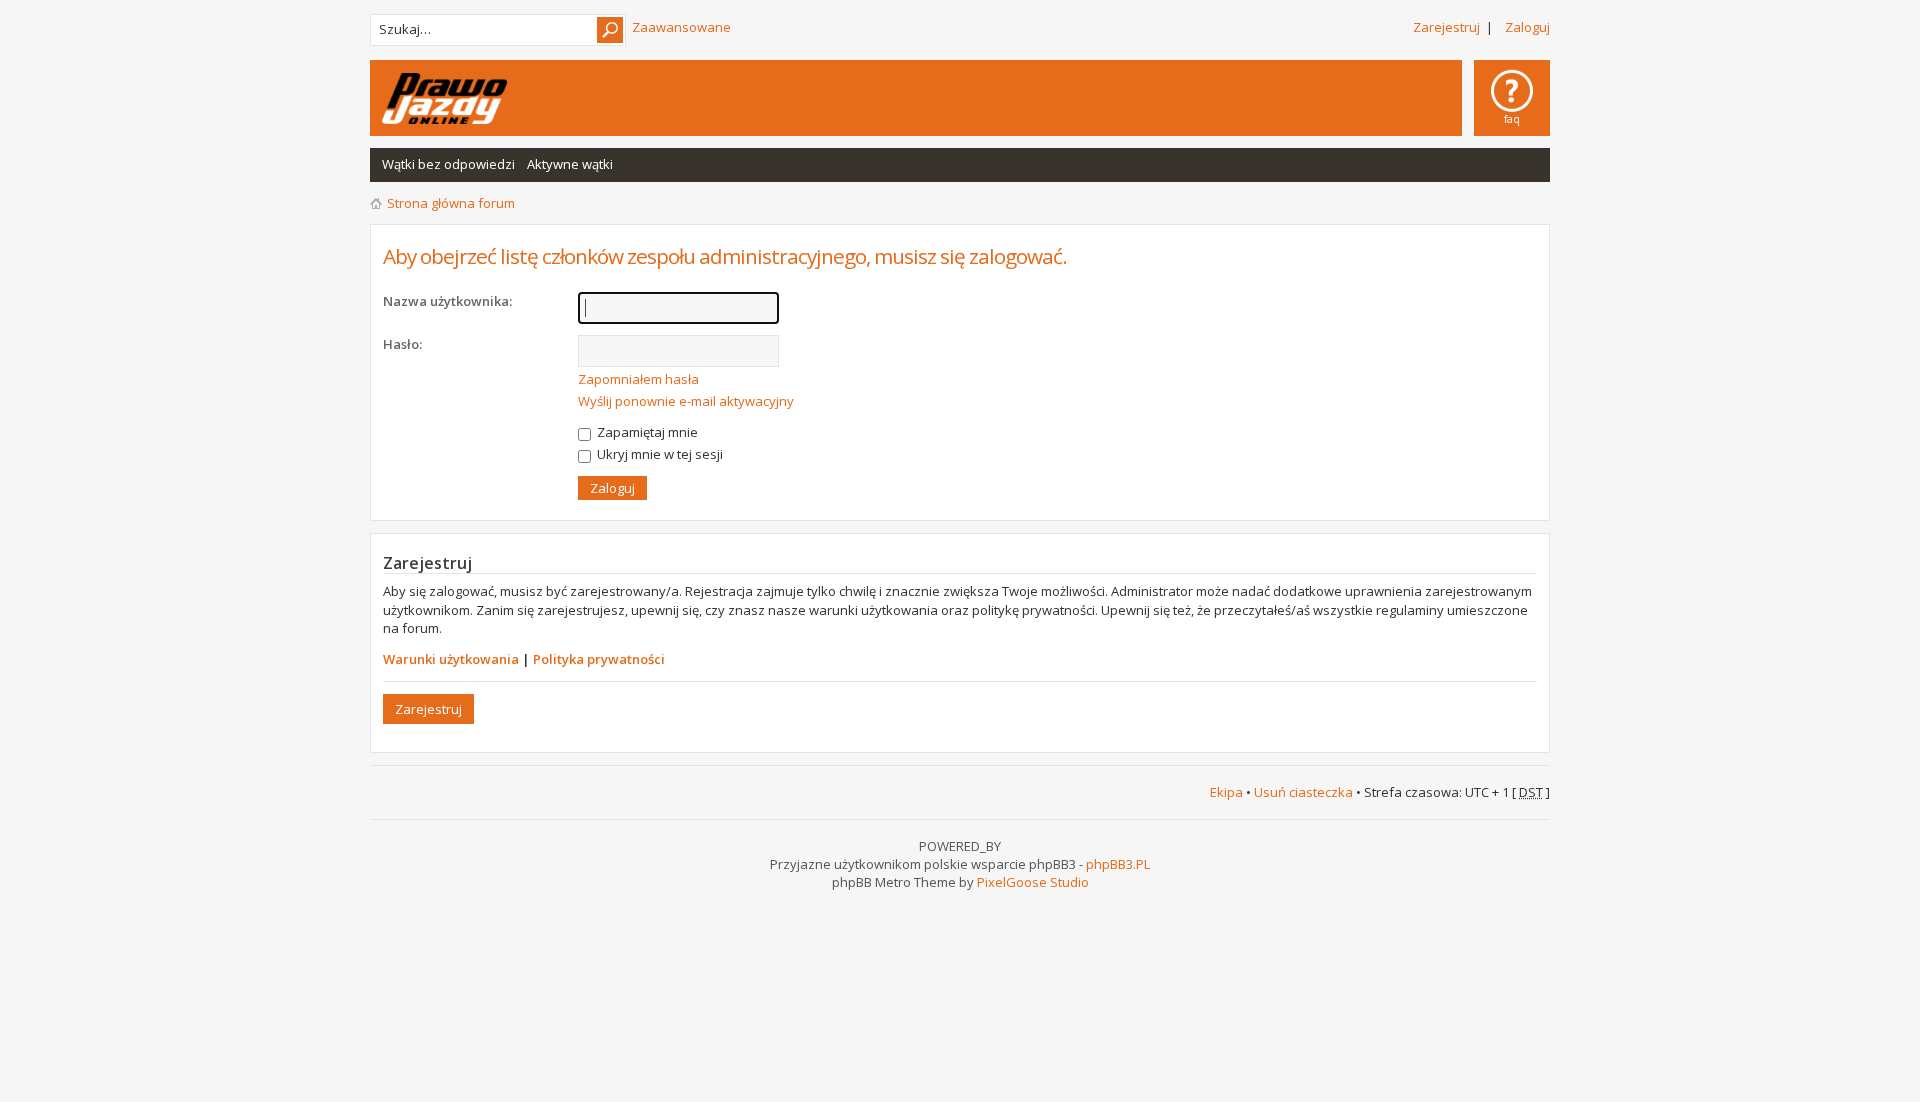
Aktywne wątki (570, 164)
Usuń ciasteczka (1303, 792)
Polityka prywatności (599, 659)
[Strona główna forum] (444, 98)
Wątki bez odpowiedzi (448, 164)
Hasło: (402, 344)
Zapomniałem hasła (638, 379)
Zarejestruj (1446, 27)
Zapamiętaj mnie (646, 432)
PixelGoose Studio (1033, 882)
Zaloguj (1527, 27)
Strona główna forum (451, 203)
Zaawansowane (681, 27)
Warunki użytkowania (451, 659)
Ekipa (1226, 792)
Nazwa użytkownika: (447, 301)
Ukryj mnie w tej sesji (658, 454)
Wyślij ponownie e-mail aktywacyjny (686, 401)
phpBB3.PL (1118, 864)
